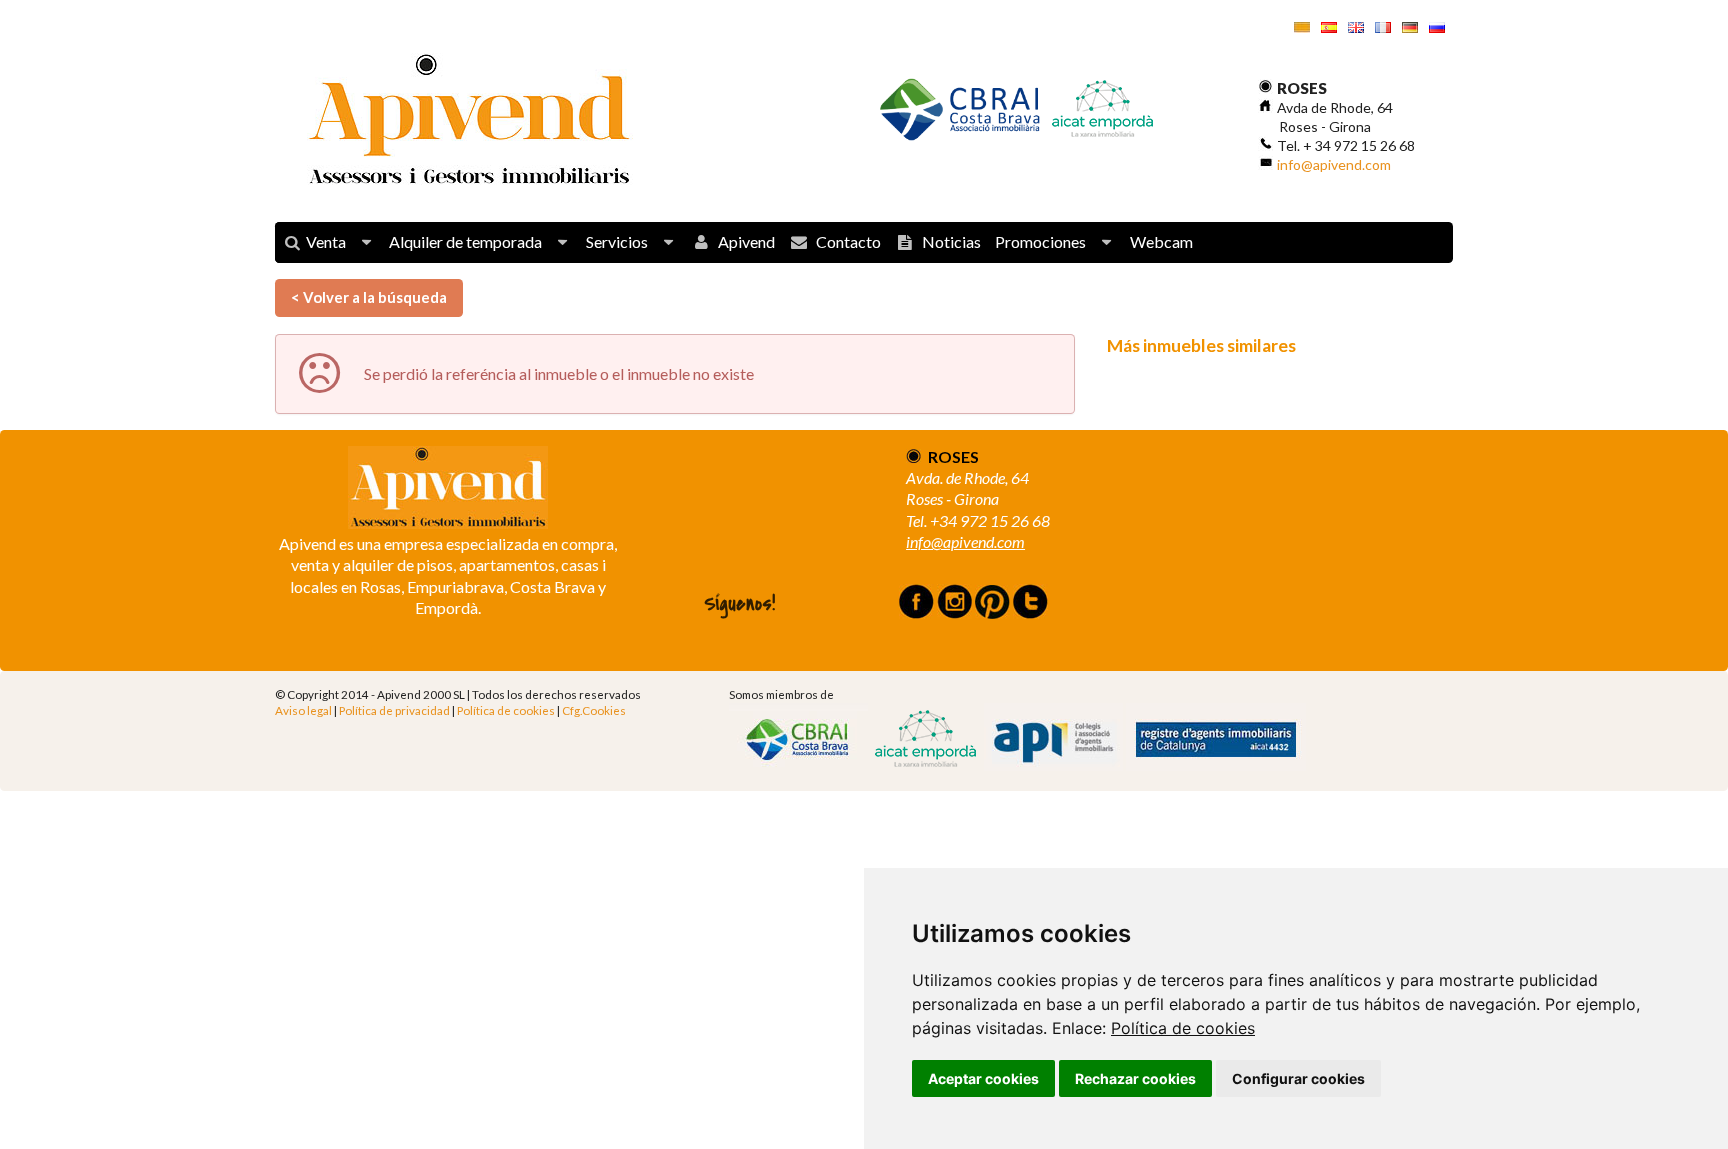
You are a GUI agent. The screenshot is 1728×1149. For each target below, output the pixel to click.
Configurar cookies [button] (1298, 1078)
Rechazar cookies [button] (1135, 1078)
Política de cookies (1183, 1028)
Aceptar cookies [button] (983, 1078)
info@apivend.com (1334, 164)
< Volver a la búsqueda (369, 297)
